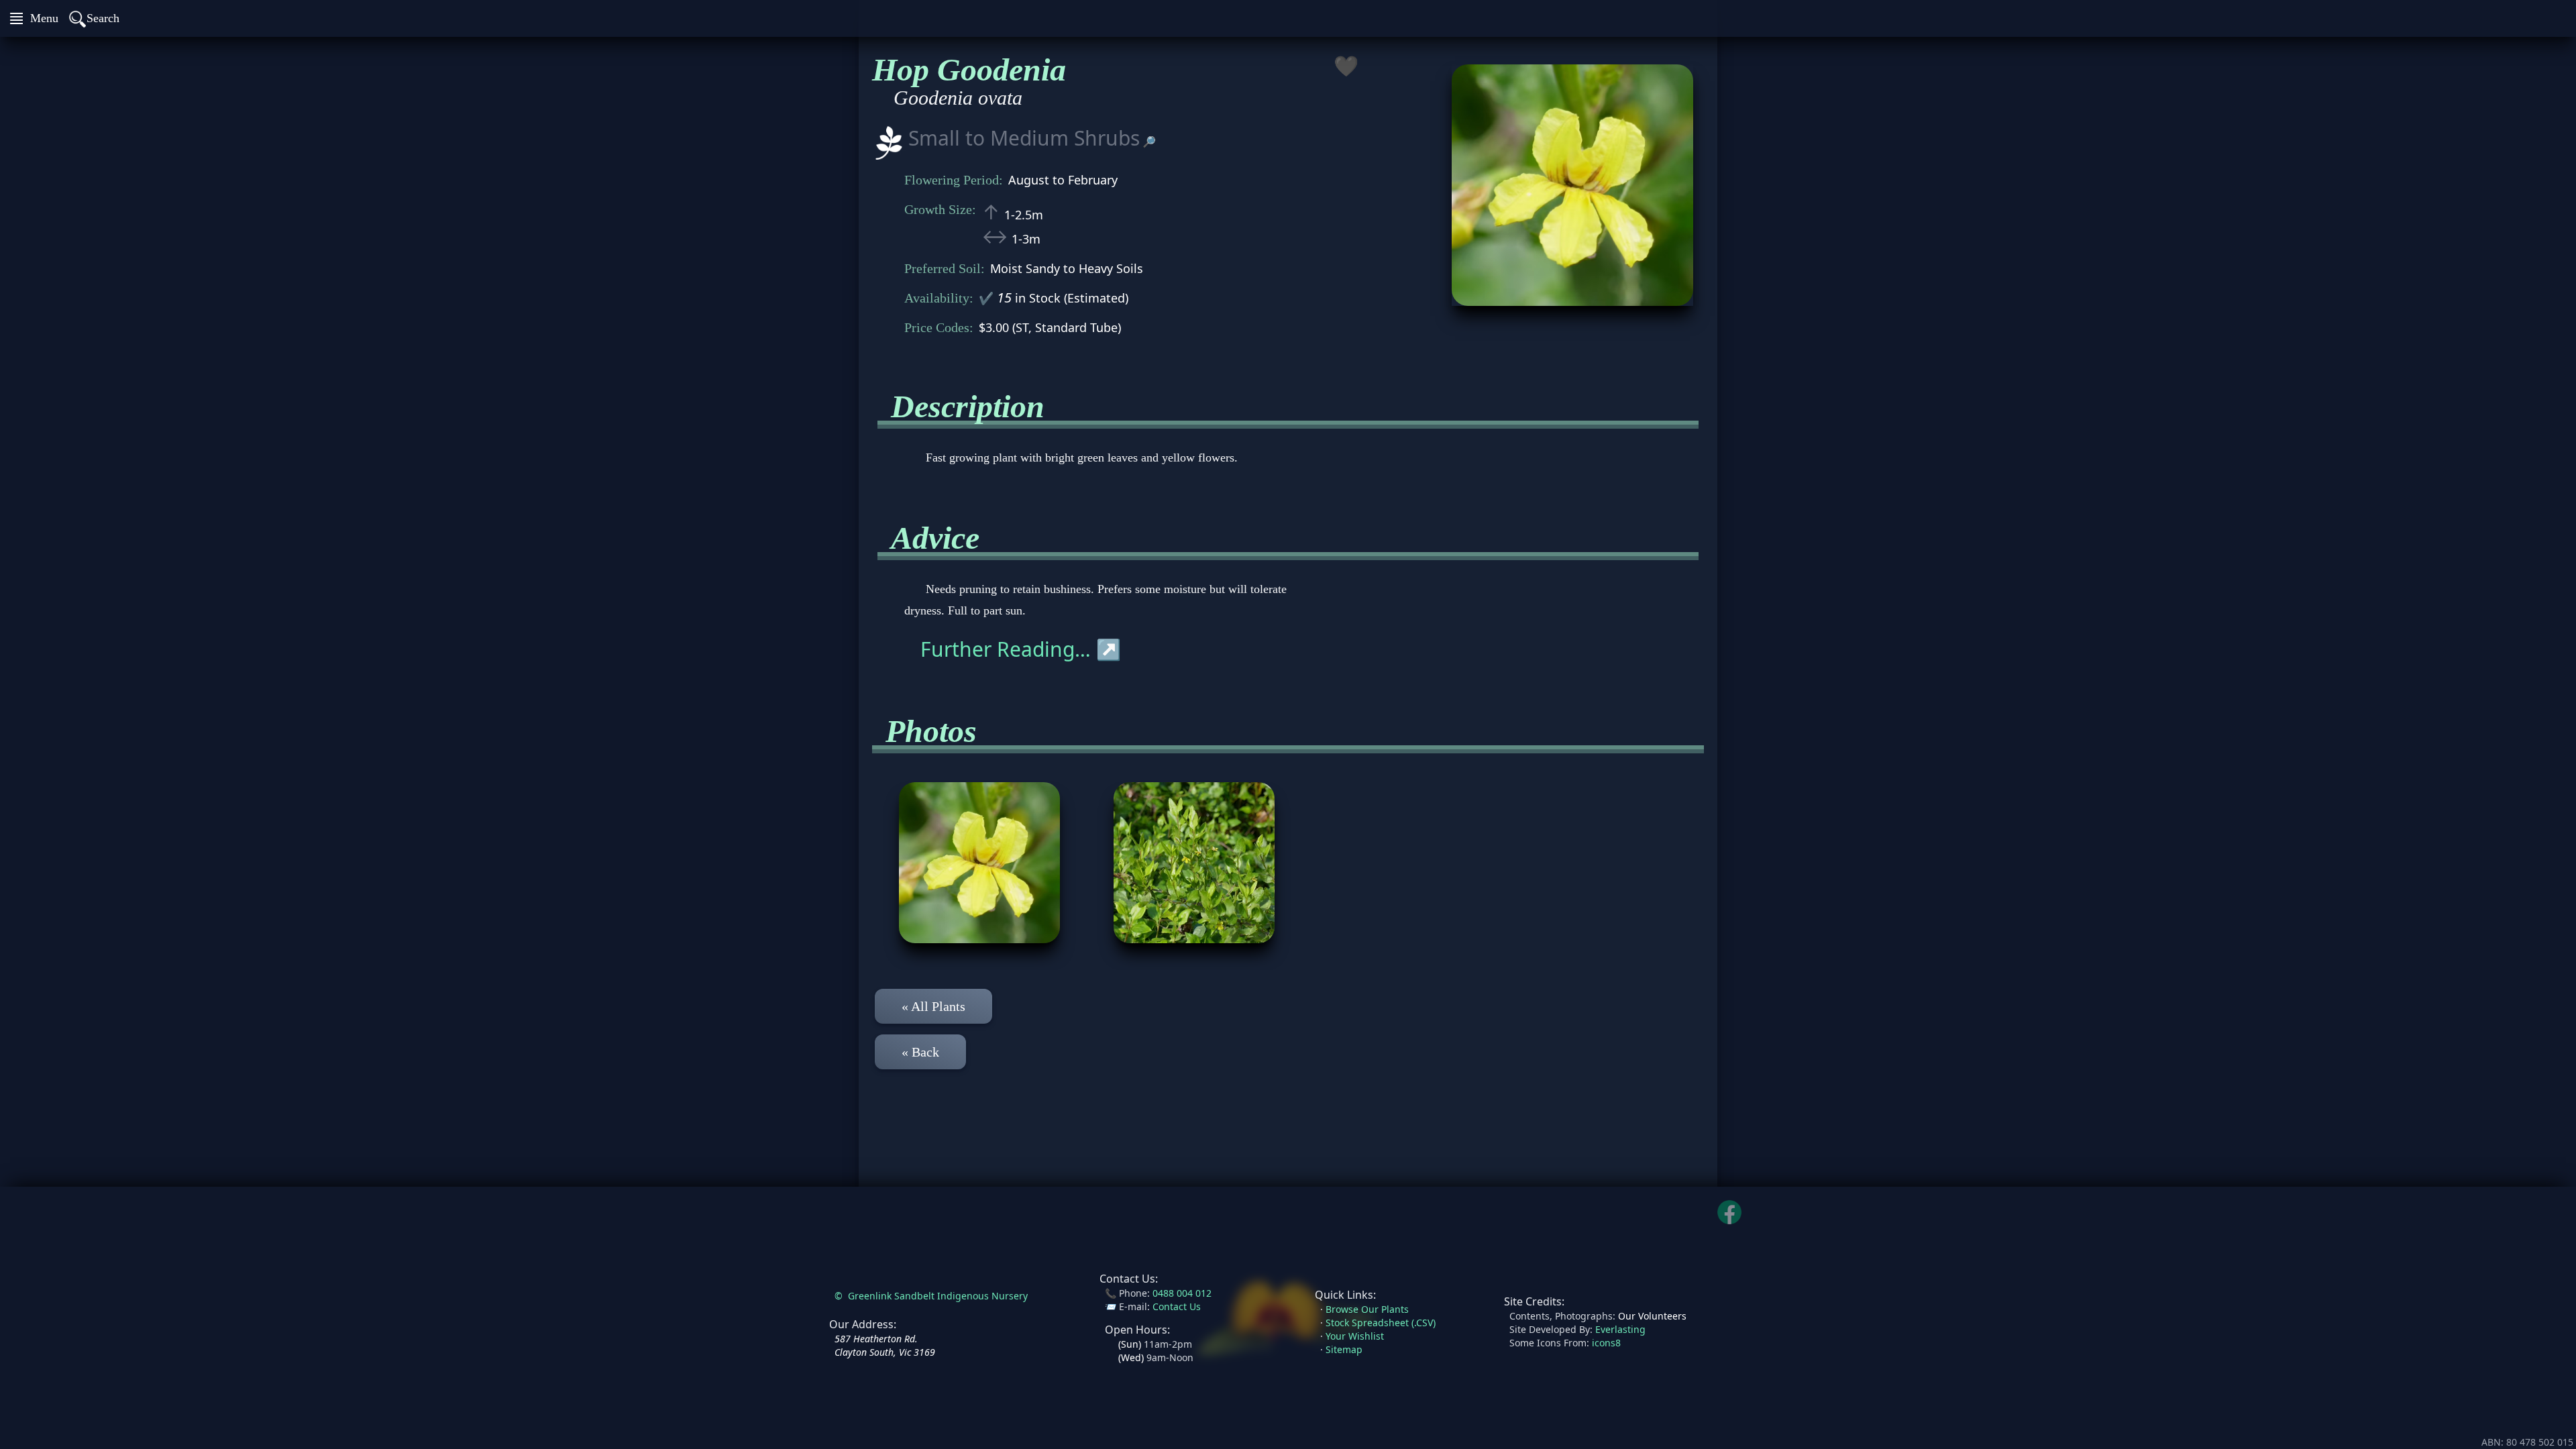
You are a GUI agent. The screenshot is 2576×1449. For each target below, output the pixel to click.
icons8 (1606, 1343)
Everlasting (1620, 1329)
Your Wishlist (1355, 1336)
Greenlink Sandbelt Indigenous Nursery (938, 1296)
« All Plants (933, 1006)
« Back (920, 1052)
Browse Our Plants (1367, 1309)
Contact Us (1177, 1306)
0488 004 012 (1182, 1293)
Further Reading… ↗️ (1021, 649)
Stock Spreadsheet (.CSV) (1381, 1323)
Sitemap (1344, 1349)
